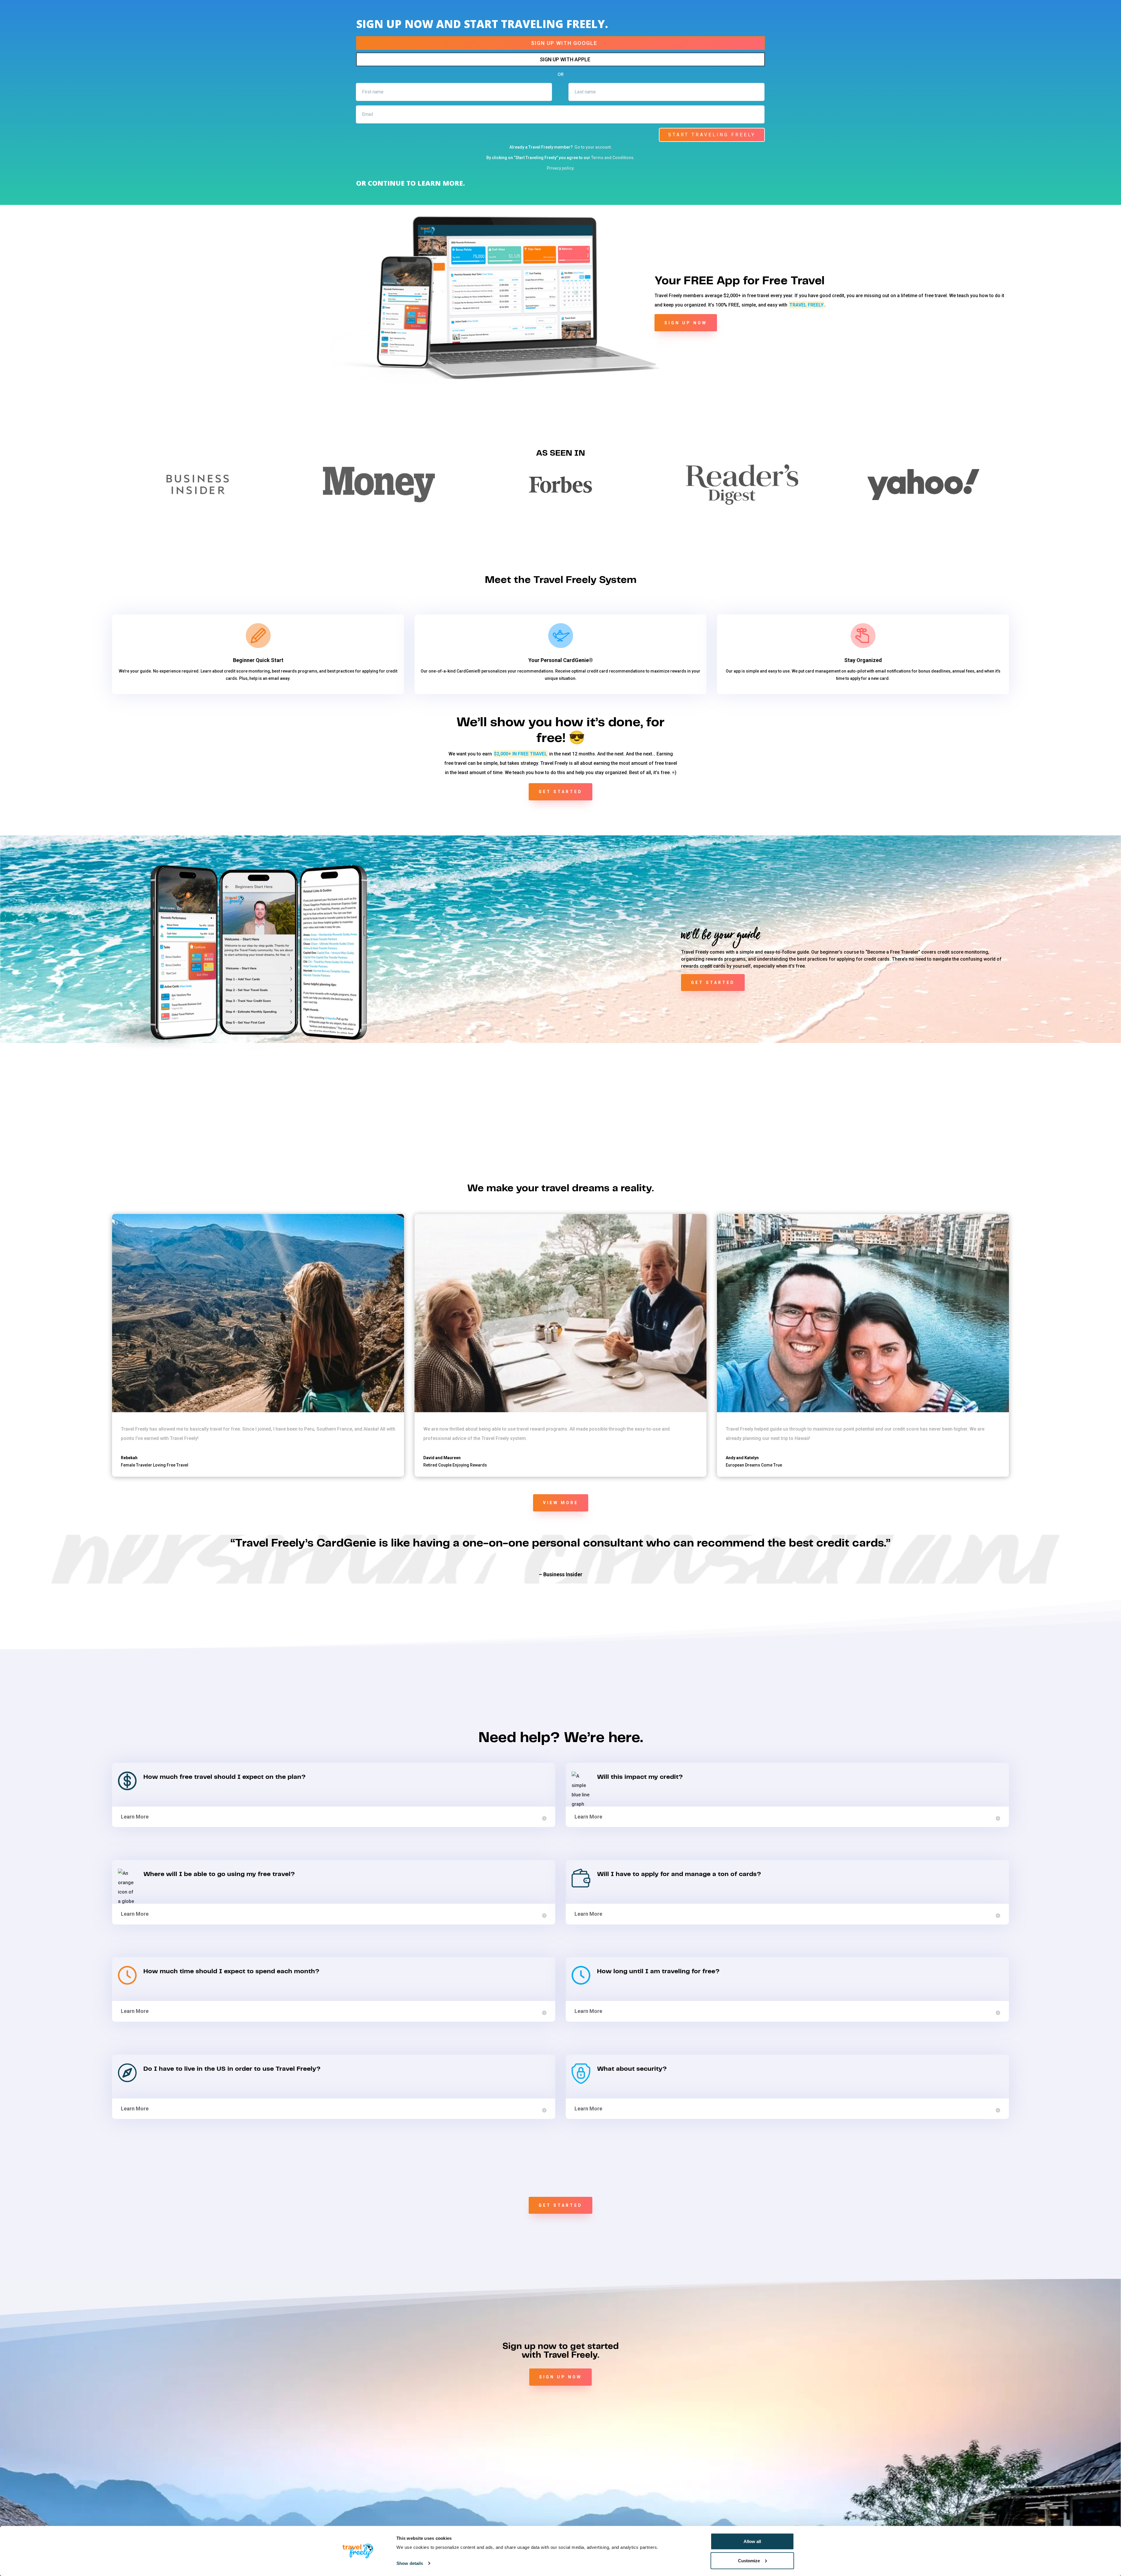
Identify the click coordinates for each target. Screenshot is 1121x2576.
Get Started (560, 2205)
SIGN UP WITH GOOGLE (564, 43)
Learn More (135, 1817)
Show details (410, 2563)
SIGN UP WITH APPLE (565, 59)
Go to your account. (593, 147)
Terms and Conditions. (613, 158)
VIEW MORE (561, 1503)
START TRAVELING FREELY (712, 135)
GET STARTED (560, 792)
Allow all (752, 2541)
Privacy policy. (561, 168)
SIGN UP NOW (686, 323)
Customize (749, 2560)
